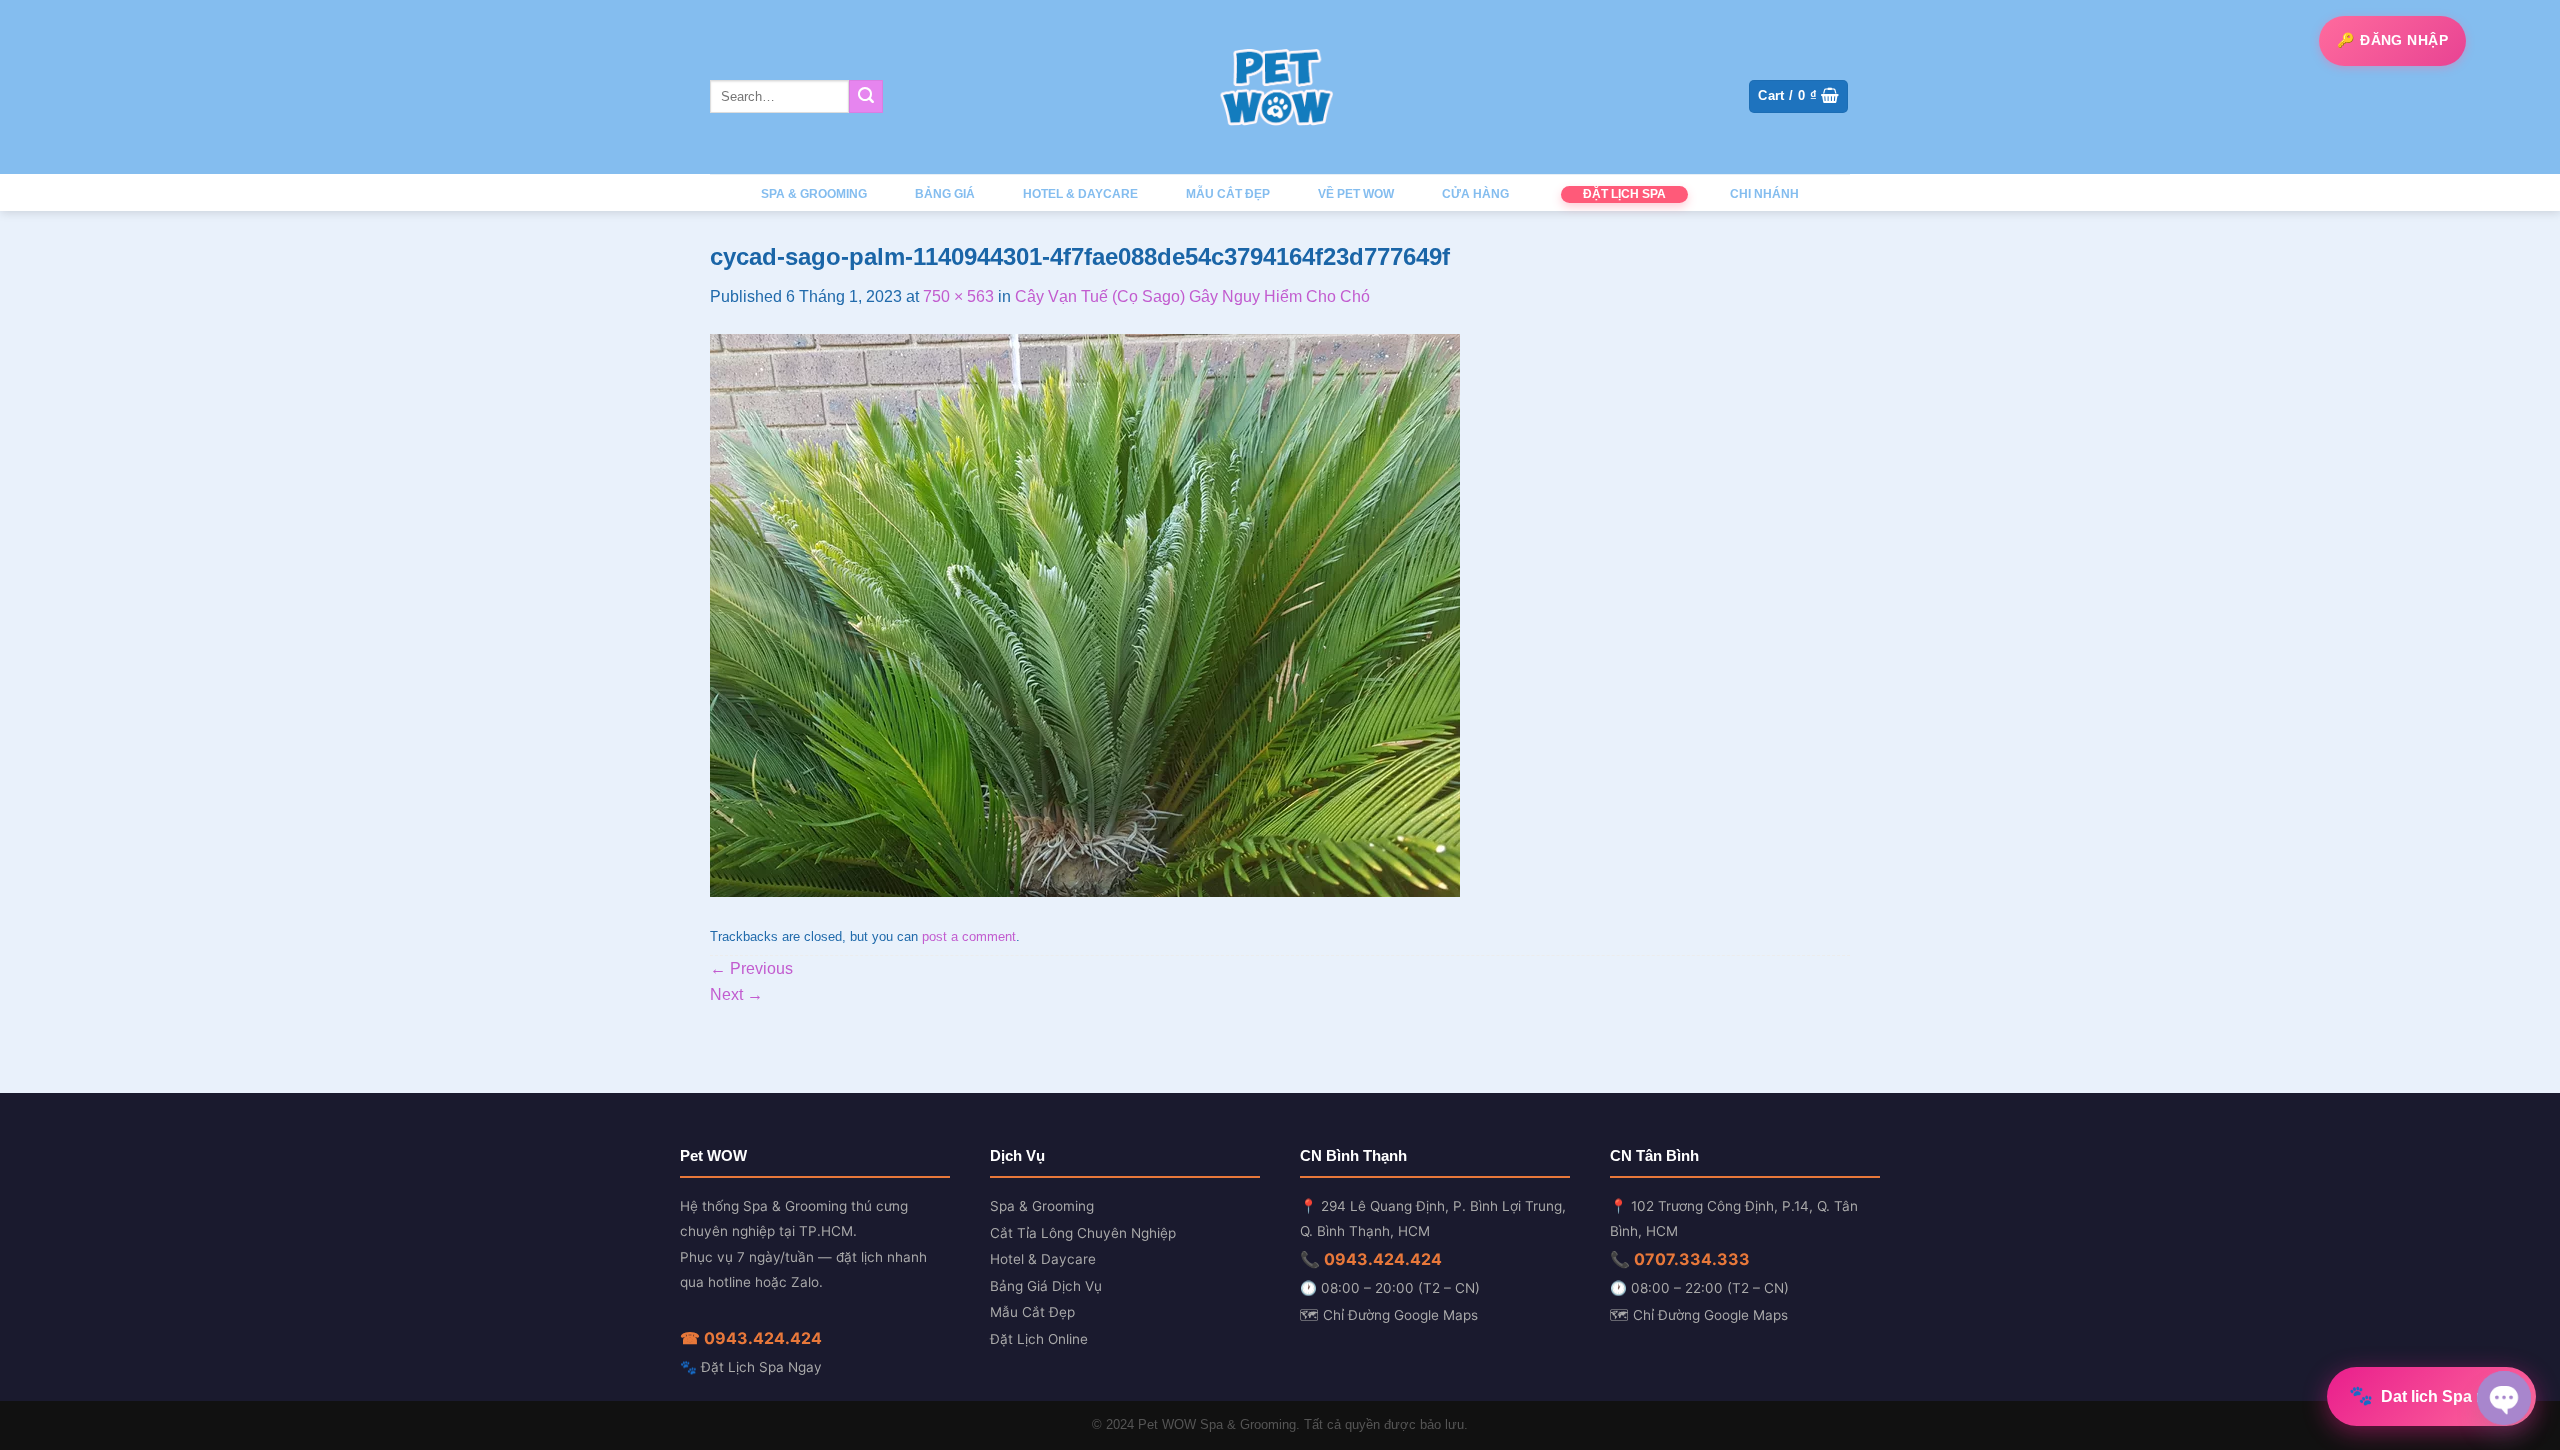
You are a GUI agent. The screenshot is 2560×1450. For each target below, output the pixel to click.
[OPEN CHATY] (2504, 1398)
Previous (751, 968)
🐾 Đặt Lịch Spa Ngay (751, 1367)
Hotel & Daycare (1043, 1259)
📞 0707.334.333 (1680, 1259)
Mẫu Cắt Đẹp (1032, 1312)
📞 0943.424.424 (1371, 1259)
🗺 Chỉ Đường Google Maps (1389, 1315)
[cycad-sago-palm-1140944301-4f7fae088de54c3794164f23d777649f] (1085, 614)
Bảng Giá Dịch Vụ (1046, 1286)
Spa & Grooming (1042, 1206)
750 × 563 (958, 296)
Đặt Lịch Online (1039, 1339)
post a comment (969, 936)
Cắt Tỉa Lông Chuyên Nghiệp (1083, 1233)
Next (736, 994)
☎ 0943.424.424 (751, 1338)
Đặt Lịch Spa (1624, 194)
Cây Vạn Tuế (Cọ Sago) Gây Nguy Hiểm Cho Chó (1192, 296)
